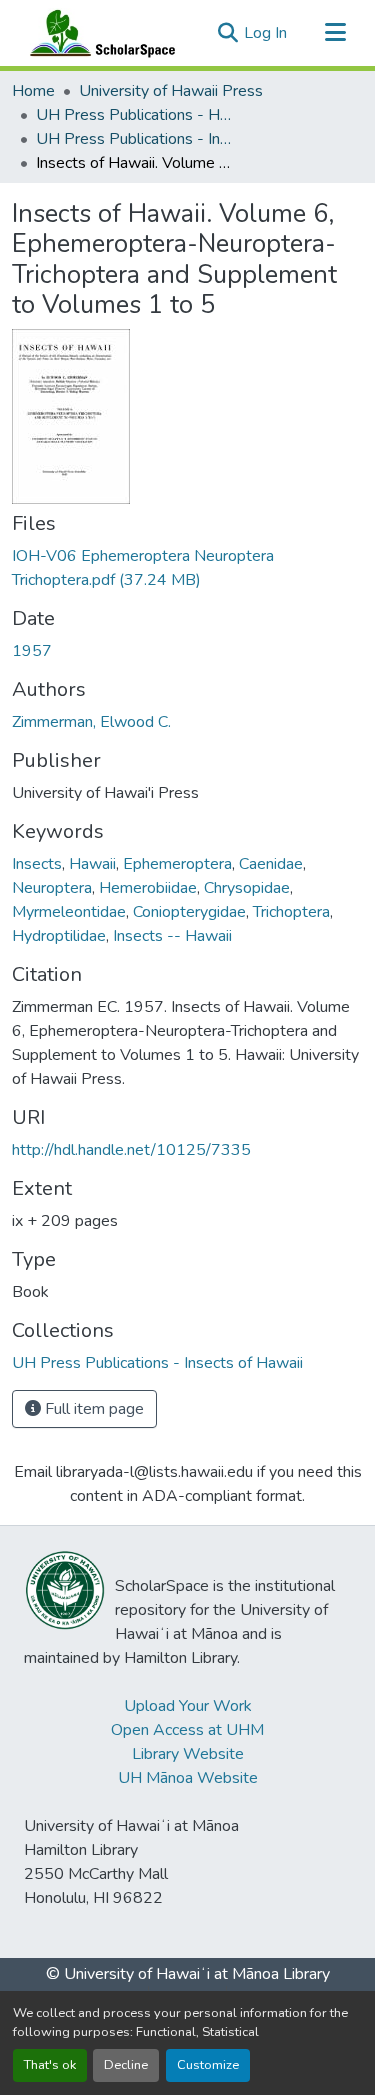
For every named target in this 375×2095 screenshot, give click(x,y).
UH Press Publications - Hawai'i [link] (136, 115)
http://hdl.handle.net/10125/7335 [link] (131, 1150)
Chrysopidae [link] (247, 888)
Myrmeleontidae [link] (69, 912)
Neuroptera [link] (52, 888)
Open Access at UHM (187, 1730)
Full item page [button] (92, 1409)
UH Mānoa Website (188, 1778)
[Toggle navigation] (335, 33)
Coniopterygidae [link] (189, 912)
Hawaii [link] (92, 864)
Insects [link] (37, 864)
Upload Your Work (188, 1706)
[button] (98, 33)
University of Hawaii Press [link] (171, 91)
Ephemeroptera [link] (177, 864)
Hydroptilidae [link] (59, 936)
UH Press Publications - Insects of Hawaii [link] (136, 139)
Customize (208, 2065)
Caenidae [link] (271, 864)
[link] (187, 568)
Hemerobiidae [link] (148, 888)
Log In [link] (265, 33)
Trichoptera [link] (291, 912)
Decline (126, 2065)
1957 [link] (32, 651)
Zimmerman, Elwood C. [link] (91, 722)
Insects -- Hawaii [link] (172, 936)
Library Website (188, 1754)
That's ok (50, 2065)
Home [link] (33, 91)
